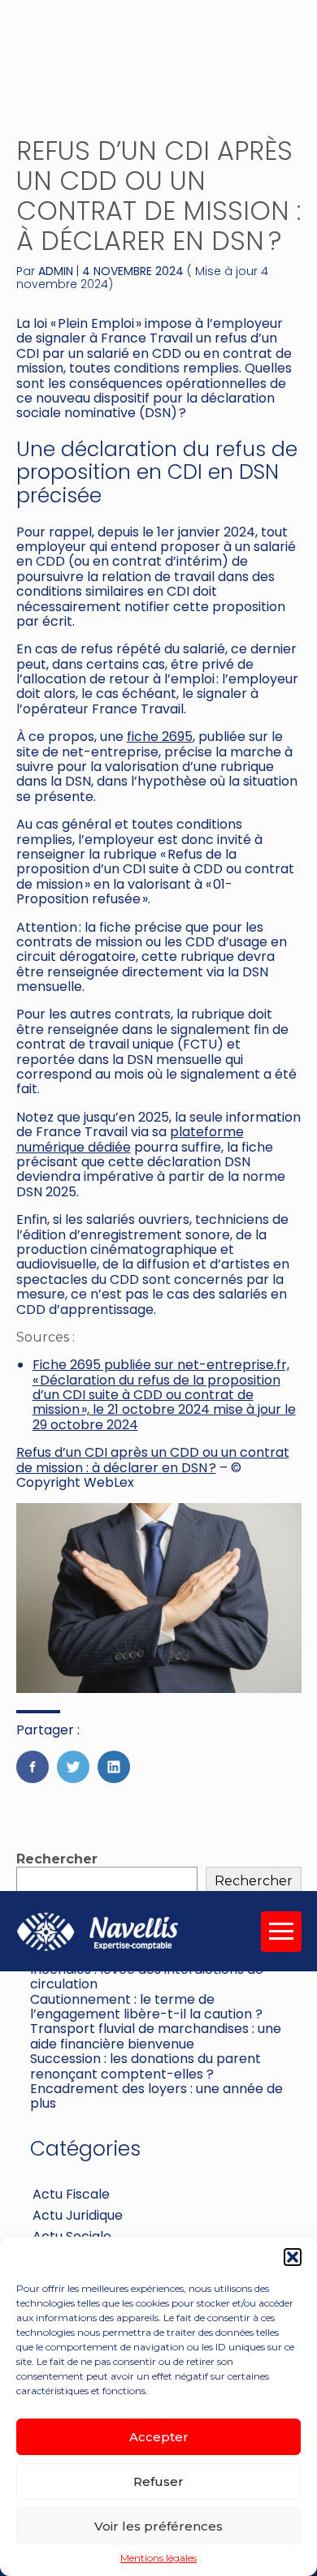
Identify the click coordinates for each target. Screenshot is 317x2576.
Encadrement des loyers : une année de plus (156, 2096)
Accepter (159, 2437)
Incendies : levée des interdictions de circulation (147, 1977)
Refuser (158, 2481)
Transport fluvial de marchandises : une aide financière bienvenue (156, 2036)
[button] (293, 2257)
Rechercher (57, 1859)
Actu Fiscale (71, 2194)
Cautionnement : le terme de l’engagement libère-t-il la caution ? (146, 2007)
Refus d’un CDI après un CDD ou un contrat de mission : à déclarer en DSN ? (153, 1460)
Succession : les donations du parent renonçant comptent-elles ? (145, 2066)
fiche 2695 (160, 737)
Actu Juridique (78, 2215)
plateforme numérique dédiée (130, 1139)
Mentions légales (158, 2558)
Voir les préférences (158, 2526)
